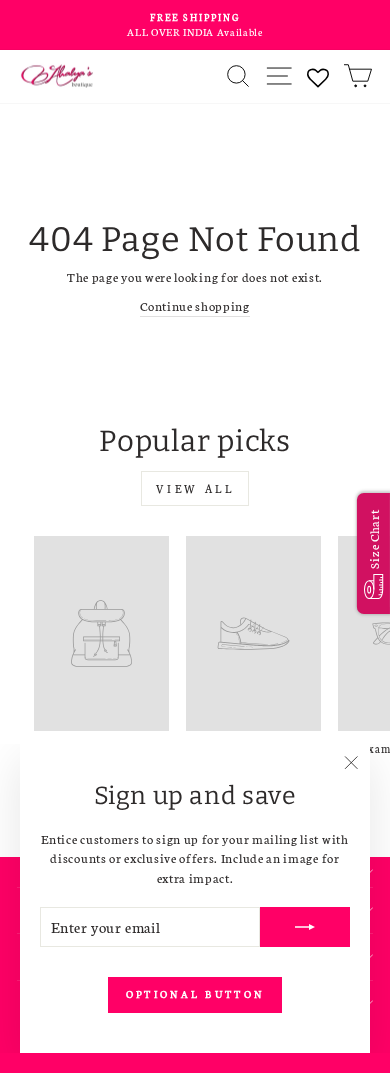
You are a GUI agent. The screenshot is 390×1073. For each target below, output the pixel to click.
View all (195, 488)
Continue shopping (195, 305)
